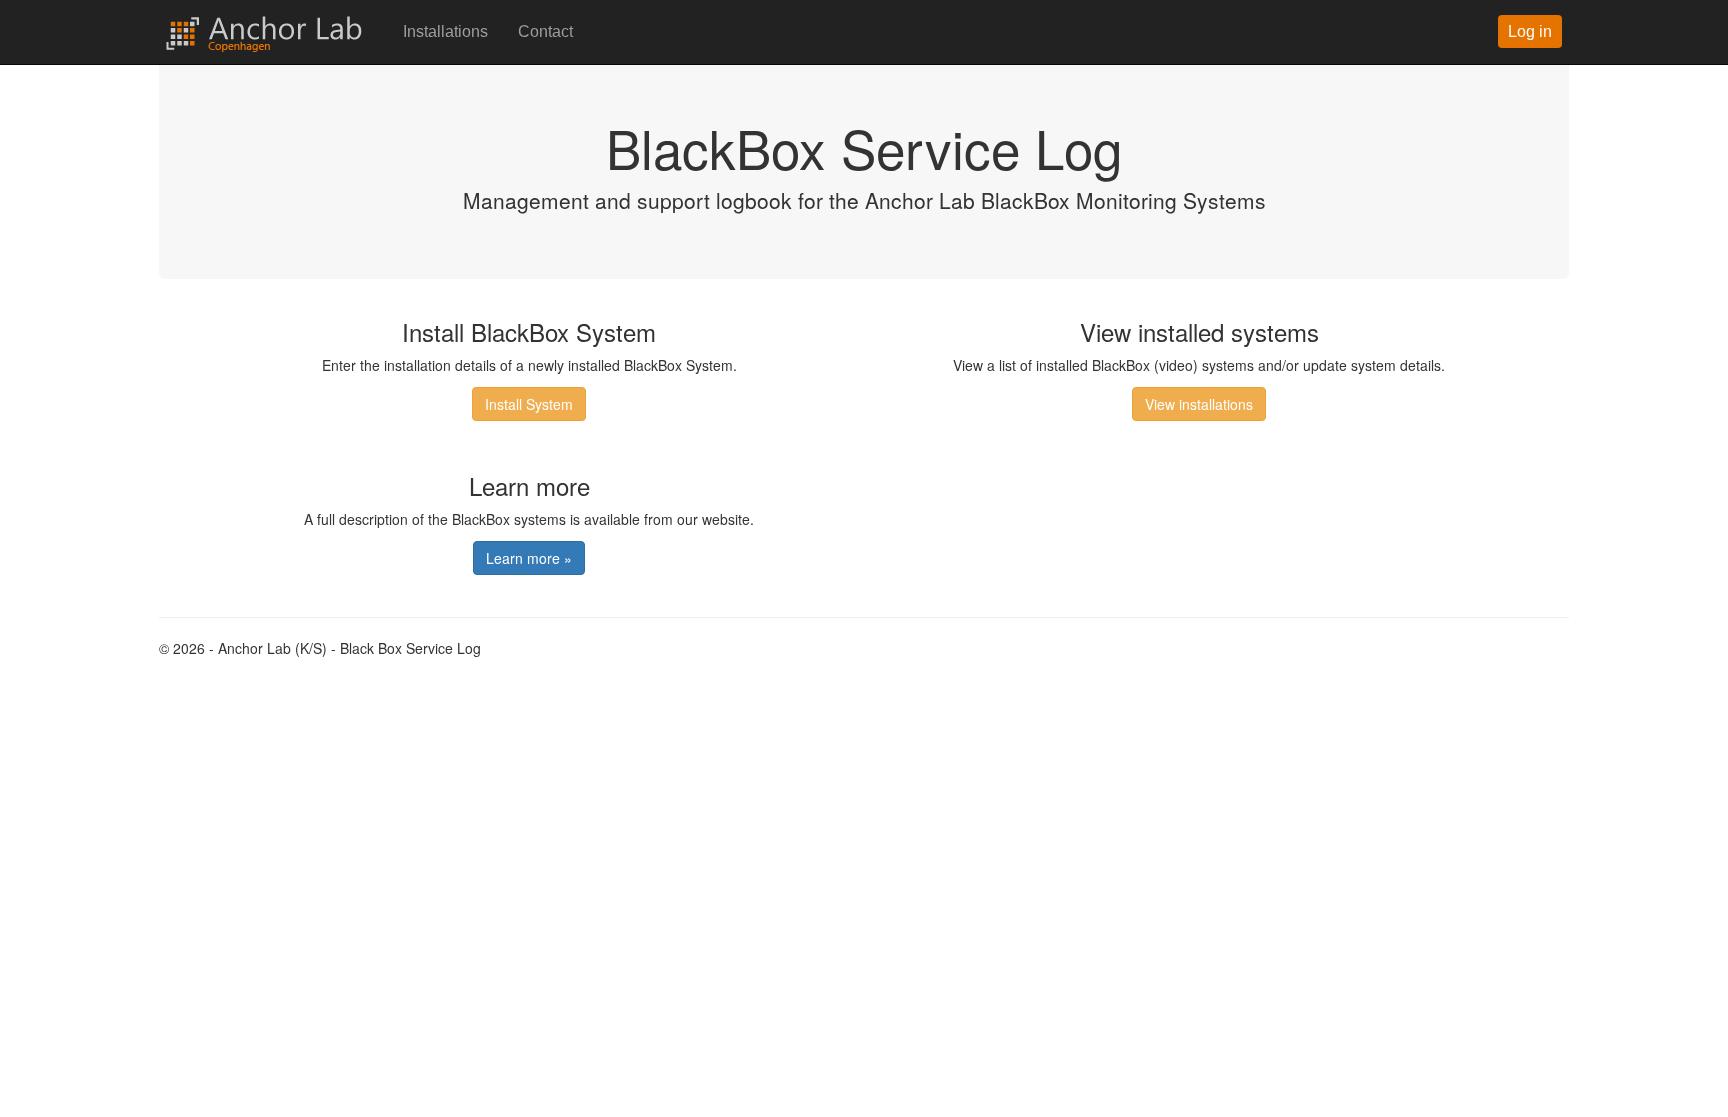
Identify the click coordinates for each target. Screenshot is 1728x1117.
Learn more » (529, 558)
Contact (545, 31)
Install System (529, 404)
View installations (1199, 404)
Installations (445, 31)
